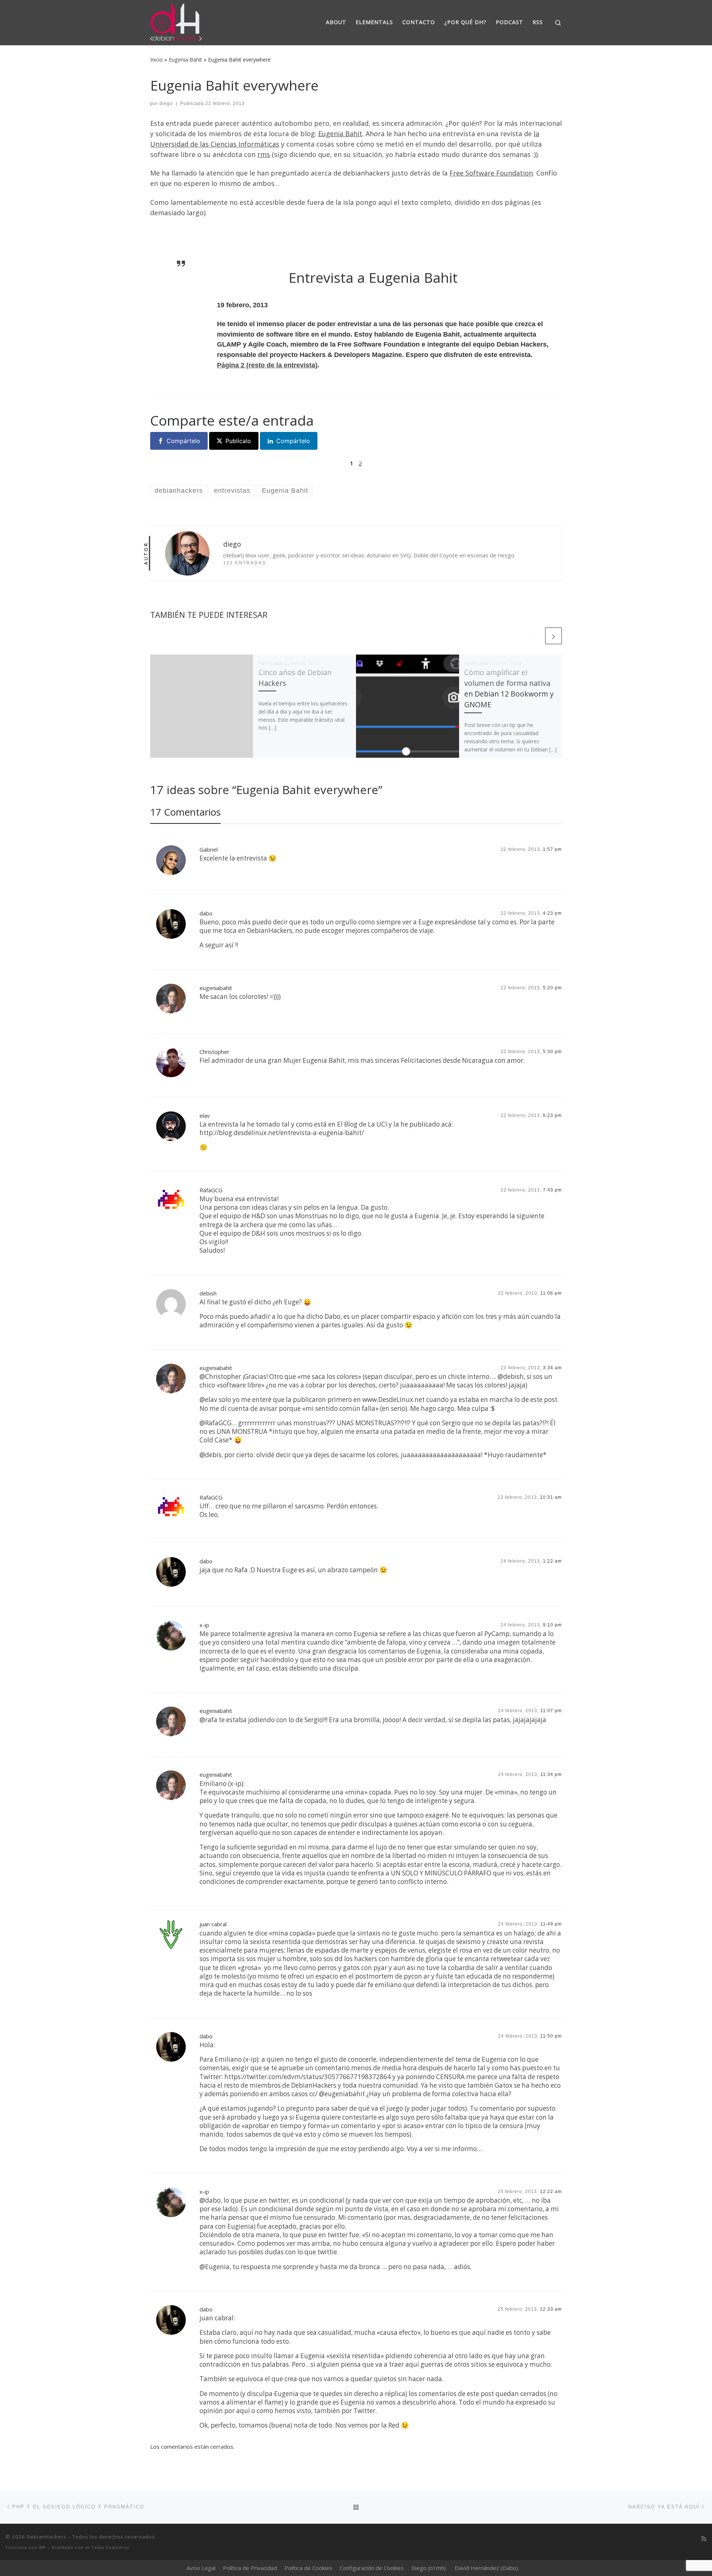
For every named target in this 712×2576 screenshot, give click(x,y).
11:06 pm (551, 1293)
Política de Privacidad (250, 2568)
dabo (206, 913)
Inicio (156, 60)
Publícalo (238, 441)
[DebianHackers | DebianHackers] (176, 21)
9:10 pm (552, 1625)
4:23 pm (552, 913)
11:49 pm (551, 1924)
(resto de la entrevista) (267, 365)
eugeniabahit (216, 988)
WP (42, 2547)
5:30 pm (552, 1052)
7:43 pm (552, 1190)
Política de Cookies (308, 2568)
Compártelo (183, 441)
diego (166, 104)
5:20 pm (552, 988)
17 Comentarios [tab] (185, 812)
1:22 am (552, 1561)
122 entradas (245, 563)
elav (205, 1115)
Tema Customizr (111, 2547)
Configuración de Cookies (372, 2568)
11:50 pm (551, 2036)
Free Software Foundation (491, 173)
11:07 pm (551, 1711)
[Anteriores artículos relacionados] (535, 636)
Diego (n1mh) (428, 2568)
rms (264, 154)
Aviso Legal (201, 2568)
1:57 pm (552, 849)
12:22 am (551, 2192)
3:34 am (552, 1368)
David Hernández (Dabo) (486, 2568)
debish (208, 1293)
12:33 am (551, 2309)
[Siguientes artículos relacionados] (553, 636)
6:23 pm (552, 1115)
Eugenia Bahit (185, 60)
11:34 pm (551, 1774)
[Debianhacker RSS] (704, 2539)
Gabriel (209, 849)
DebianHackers (47, 2537)
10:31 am (551, 1497)
